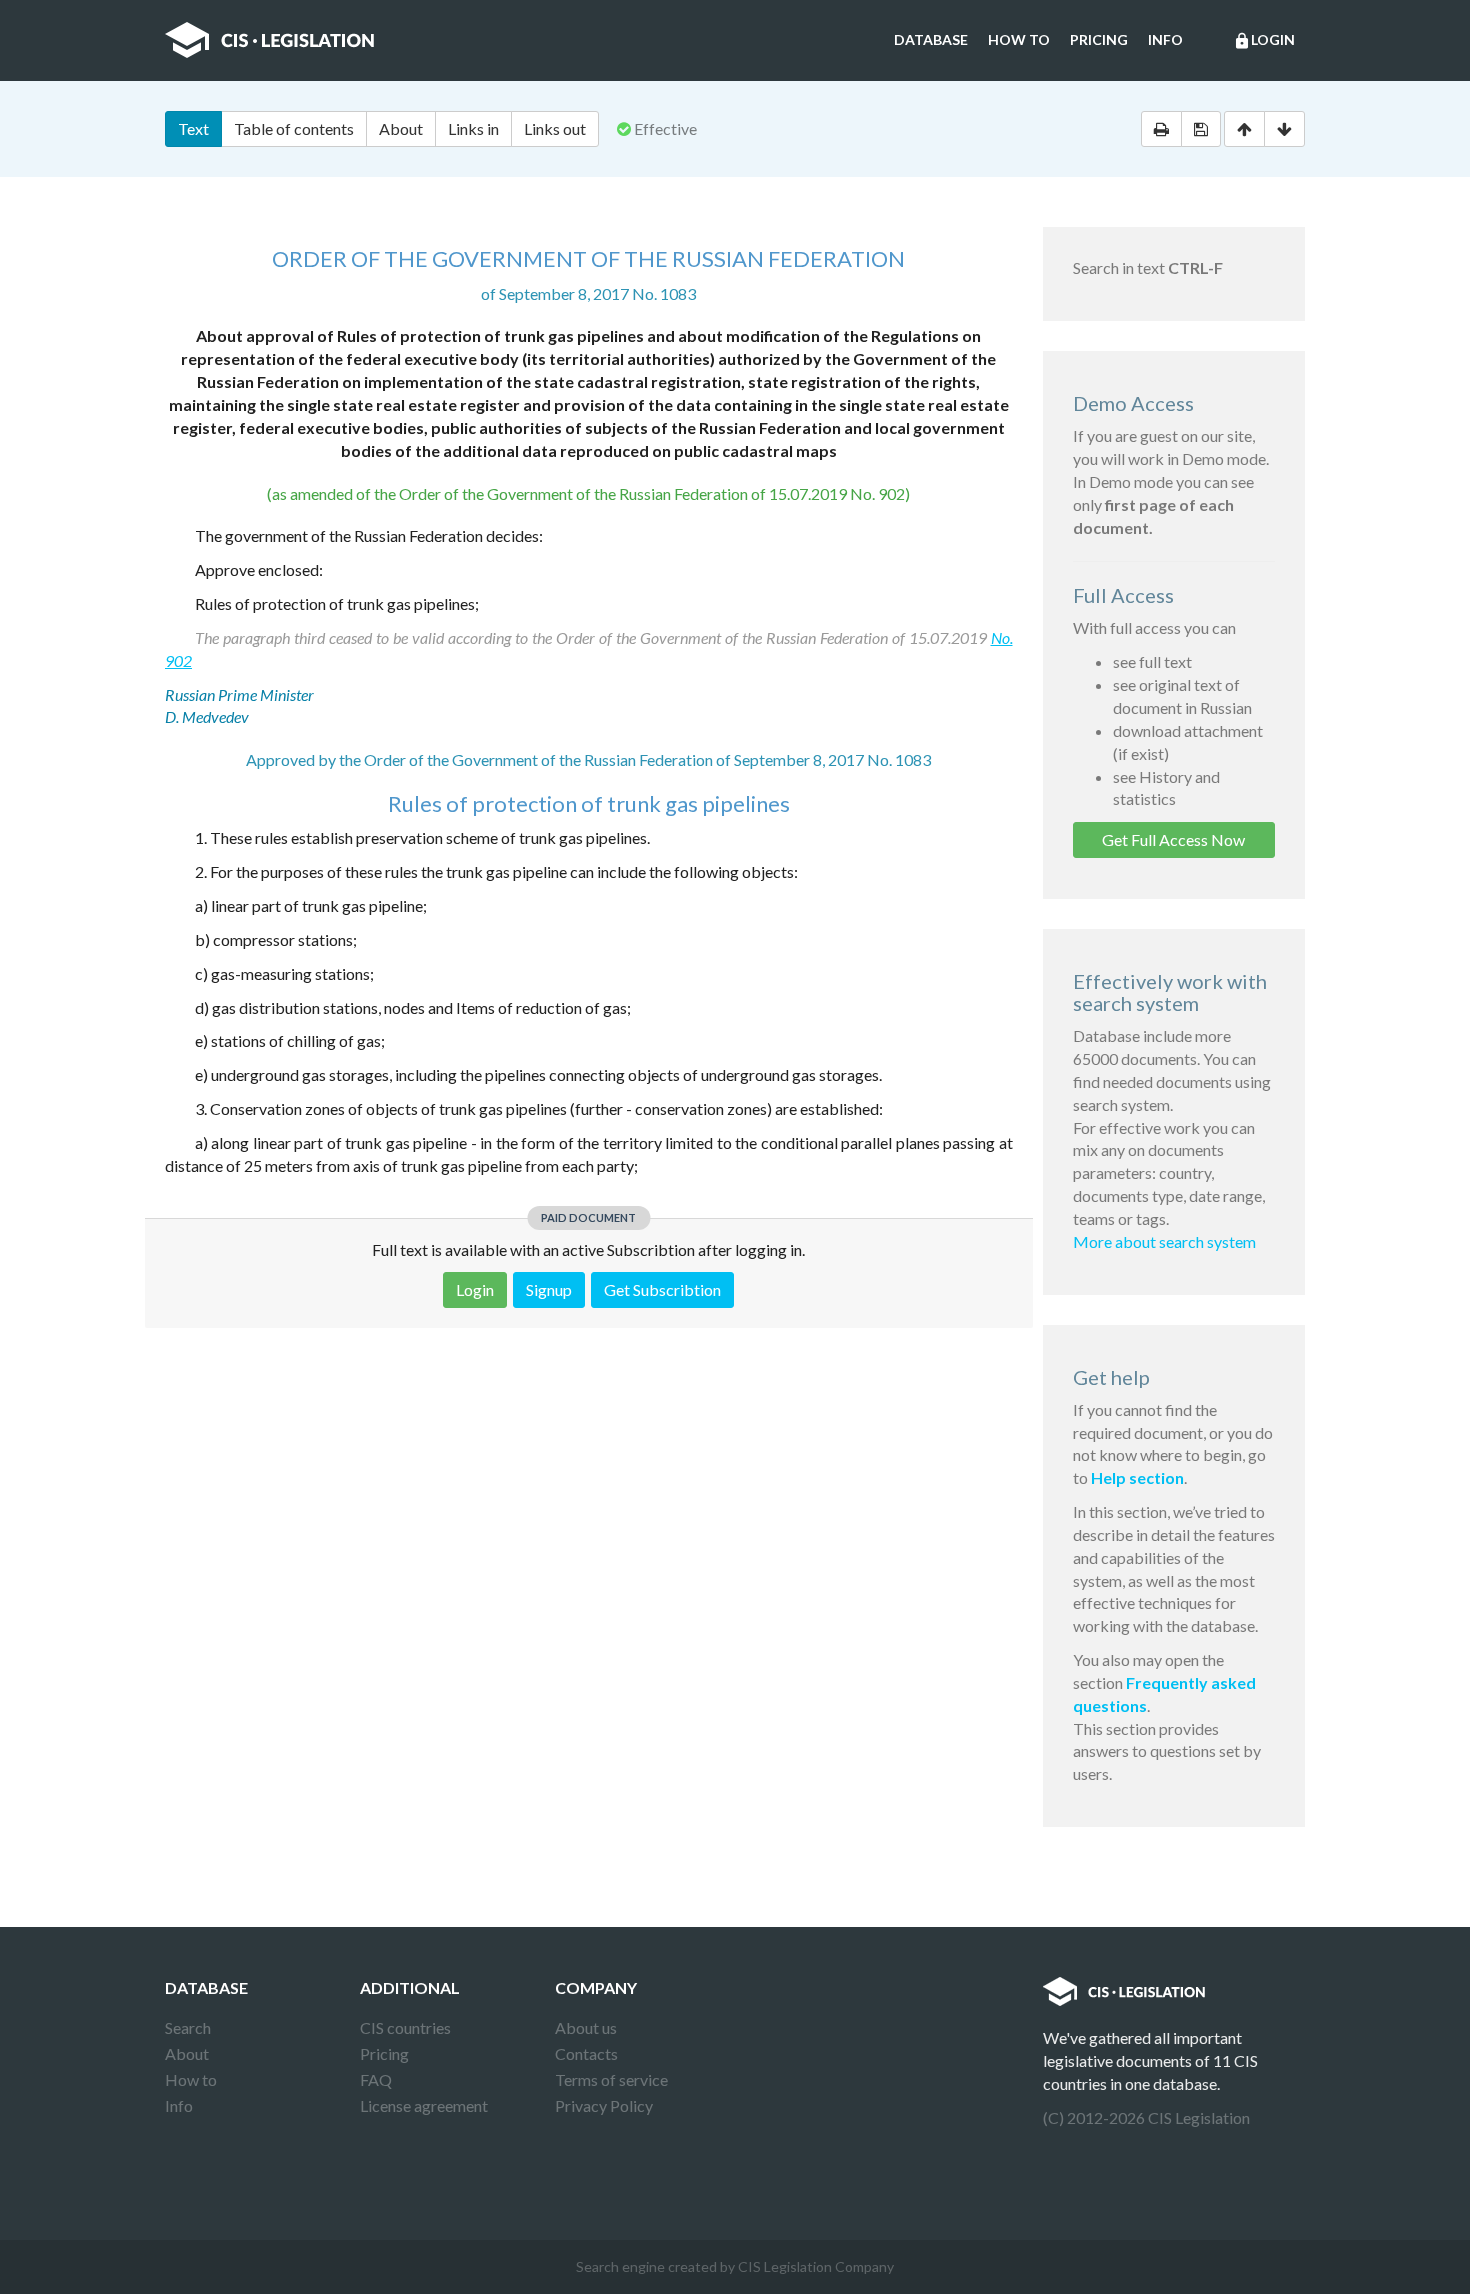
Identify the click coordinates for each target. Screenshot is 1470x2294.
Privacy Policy (604, 2105)
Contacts (586, 2053)
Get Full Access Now (1173, 839)
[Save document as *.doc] (1201, 129)
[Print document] (1161, 129)
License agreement (424, 2105)
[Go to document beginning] (1244, 129)
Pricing (1099, 39)
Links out (555, 128)
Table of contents (294, 128)
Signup (549, 1289)
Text (193, 128)
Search (188, 2027)
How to (1019, 39)
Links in (473, 128)
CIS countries (405, 2027)
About (401, 128)
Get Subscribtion (662, 1289)
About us (586, 2027)
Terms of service (611, 2079)
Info (1165, 39)
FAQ (376, 2079)
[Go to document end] (1284, 129)
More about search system (1164, 1241)
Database (931, 39)
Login (1264, 40)
